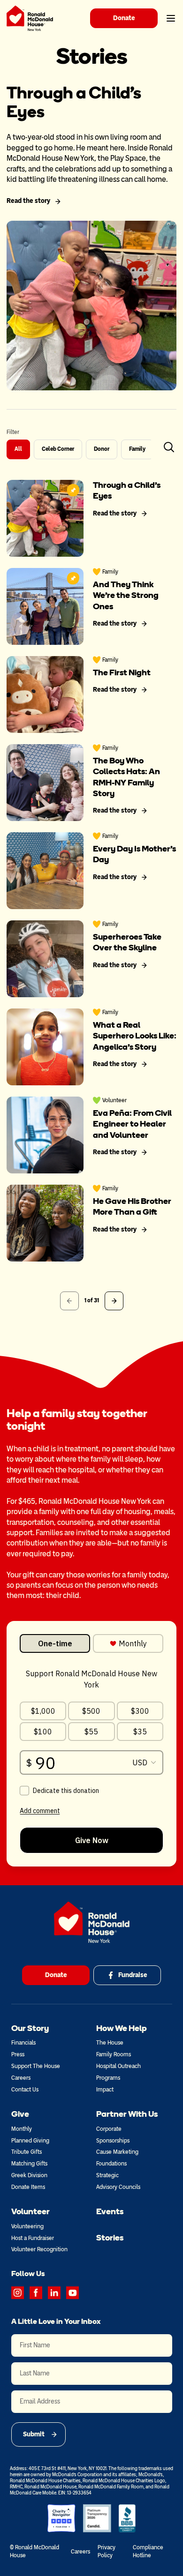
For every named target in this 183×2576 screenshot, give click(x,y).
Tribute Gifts (27, 2152)
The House (110, 2043)
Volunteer (30, 2211)
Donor (102, 449)
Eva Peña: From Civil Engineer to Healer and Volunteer (132, 1124)
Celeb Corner (58, 449)
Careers (21, 2078)
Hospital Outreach (118, 2066)
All (18, 449)
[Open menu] (171, 18)
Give (20, 2114)
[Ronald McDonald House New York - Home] (30, 18)
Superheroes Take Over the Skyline (127, 942)
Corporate (109, 2129)
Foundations (111, 2164)
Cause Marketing (117, 2152)
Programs (108, 2078)
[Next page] (114, 1301)
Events (110, 2211)
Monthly (22, 2129)
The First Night (122, 672)
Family (137, 449)
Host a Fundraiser (33, 2238)
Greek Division (29, 2175)
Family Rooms (114, 2054)
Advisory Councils (118, 2187)
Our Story (30, 2028)
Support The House (36, 2066)
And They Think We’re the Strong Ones (126, 595)
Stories (110, 2238)
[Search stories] (169, 447)
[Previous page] (69, 1301)
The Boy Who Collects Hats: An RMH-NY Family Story (126, 777)
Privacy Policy (107, 2551)
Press (18, 2054)
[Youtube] (72, 2293)
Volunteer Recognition (39, 2249)
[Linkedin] (54, 2293)
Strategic (107, 2175)
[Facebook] (36, 2293)
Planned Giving (30, 2141)
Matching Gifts (29, 2164)
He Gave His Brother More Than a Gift (132, 1206)
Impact (105, 2090)
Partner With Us (127, 2114)
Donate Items (28, 2187)
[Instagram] (18, 2293)
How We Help (122, 2028)
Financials (23, 2043)
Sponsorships (113, 2141)
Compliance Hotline (148, 2551)
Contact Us (25, 2090)
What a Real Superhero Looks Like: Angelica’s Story (135, 1036)
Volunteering (27, 2226)
